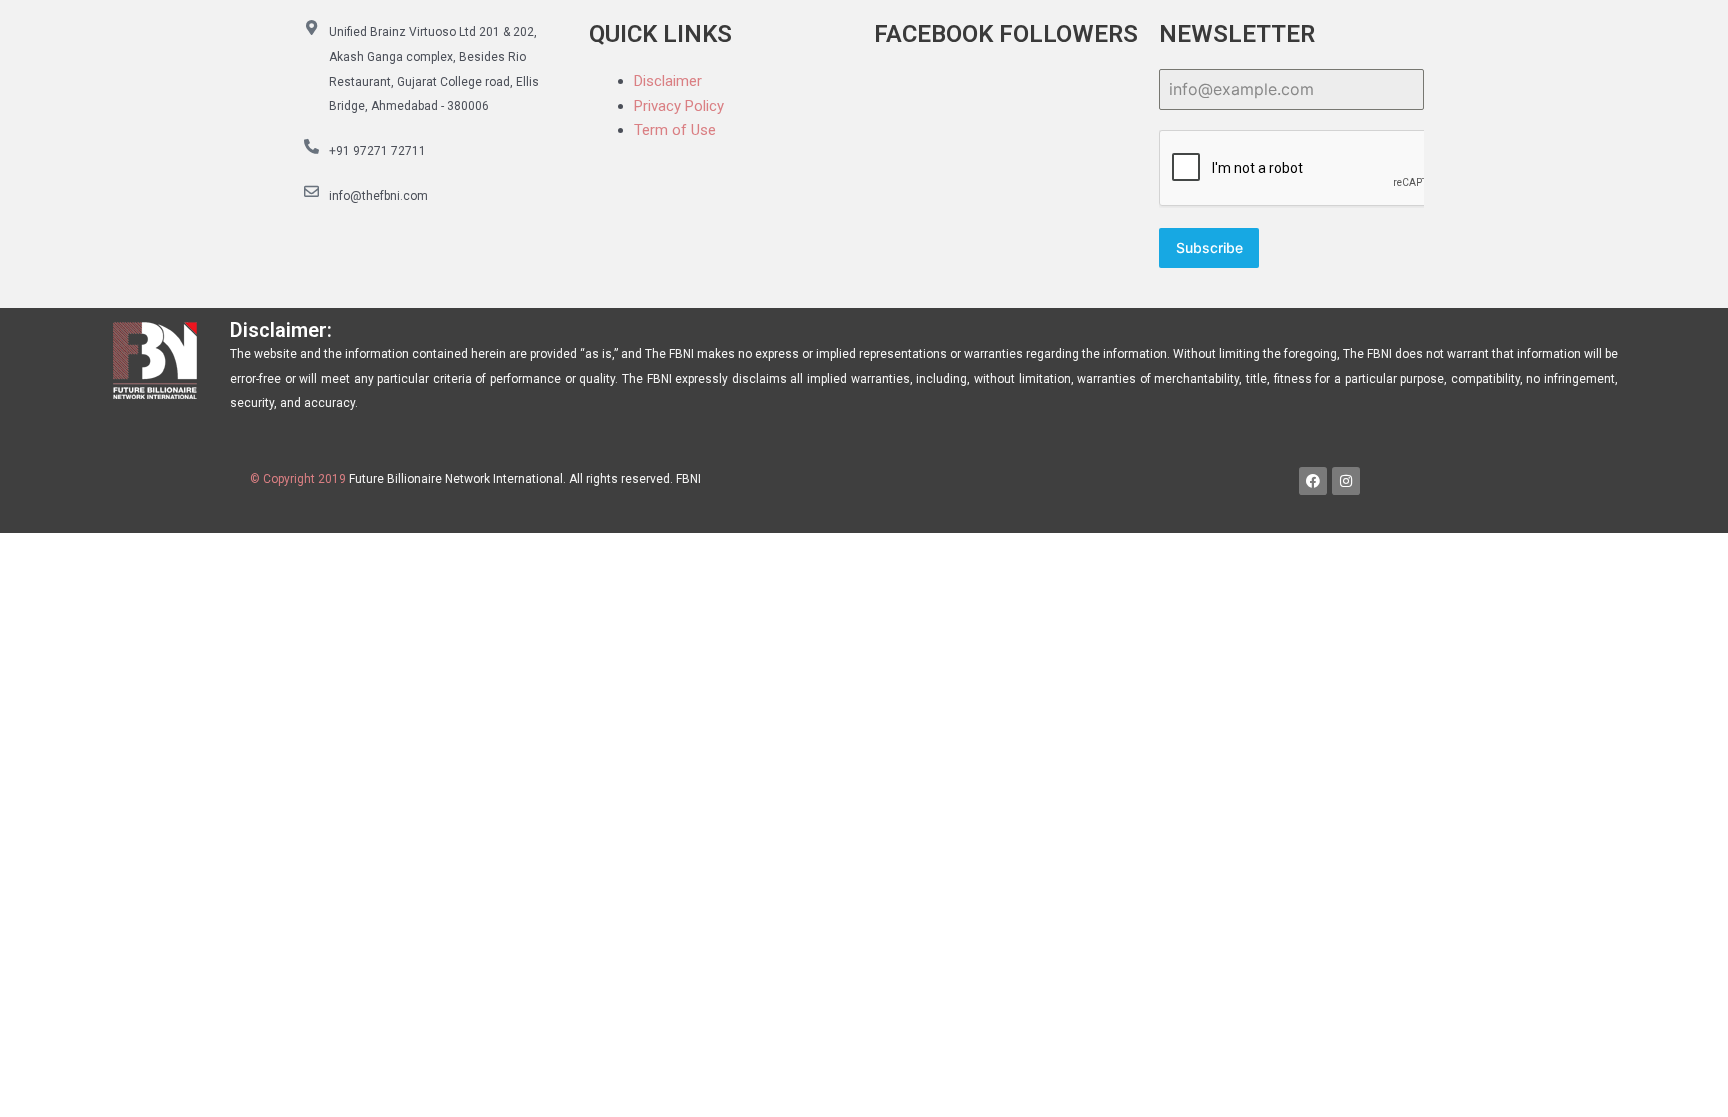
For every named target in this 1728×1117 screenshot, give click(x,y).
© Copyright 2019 (298, 479)
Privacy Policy (679, 106)
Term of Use (675, 130)
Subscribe (1209, 247)
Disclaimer (668, 81)
